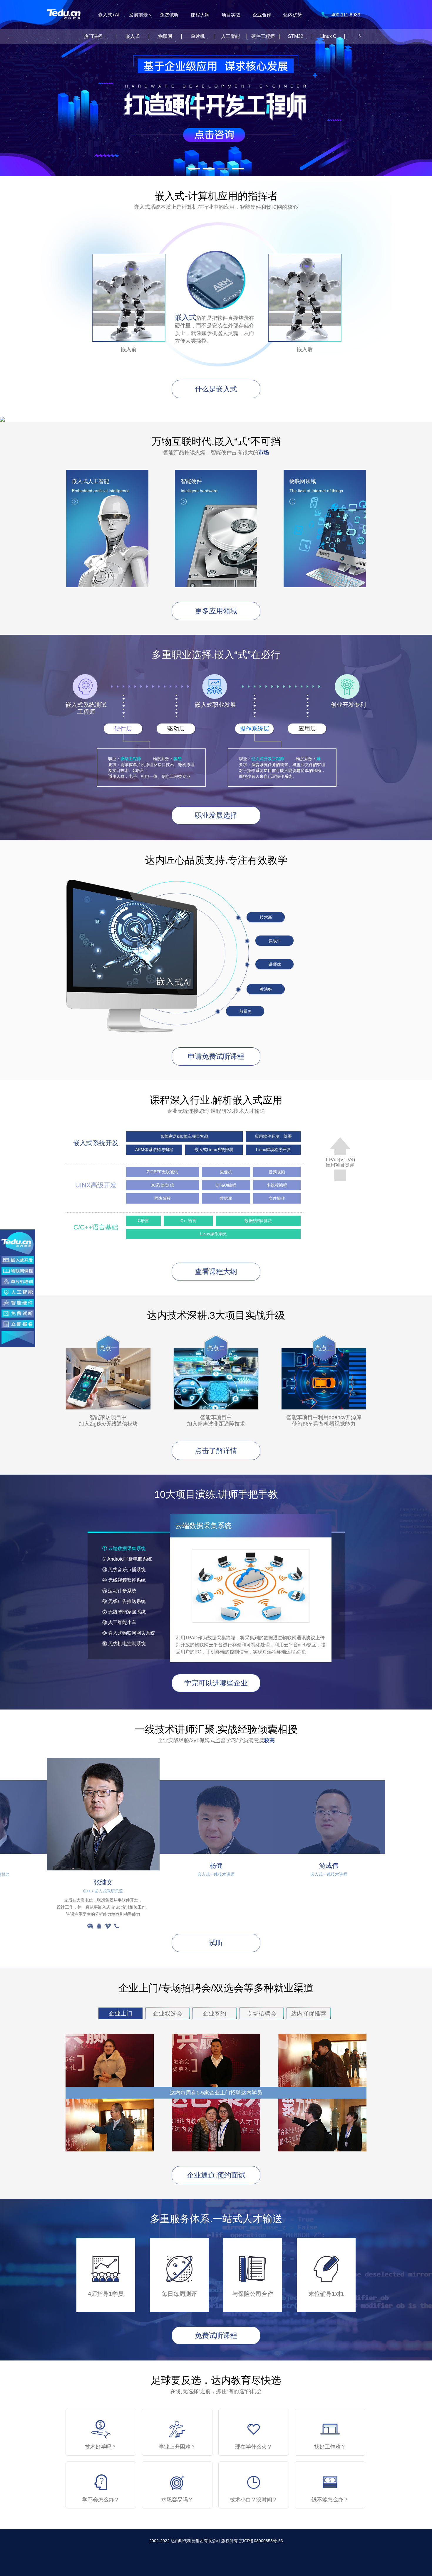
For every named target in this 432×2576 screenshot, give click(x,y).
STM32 (296, 36)
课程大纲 (200, 15)
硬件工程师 (263, 36)
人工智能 (230, 36)
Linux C (328, 36)
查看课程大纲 (216, 1272)
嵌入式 (133, 36)
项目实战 (231, 15)
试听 (216, 1943)
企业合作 (262, 15)
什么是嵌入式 (216, 389)
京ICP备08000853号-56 (261, 2541)
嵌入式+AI (109, 15)
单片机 (198, 36)
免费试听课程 (216, 2335)
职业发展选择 (216, 815)
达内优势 (293, 15)
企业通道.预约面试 (216, 2175)
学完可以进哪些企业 (216, 1683)
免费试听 (169, 15)
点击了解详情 (216, 1451)
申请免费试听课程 (216, 1056)
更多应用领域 (216, 611)
